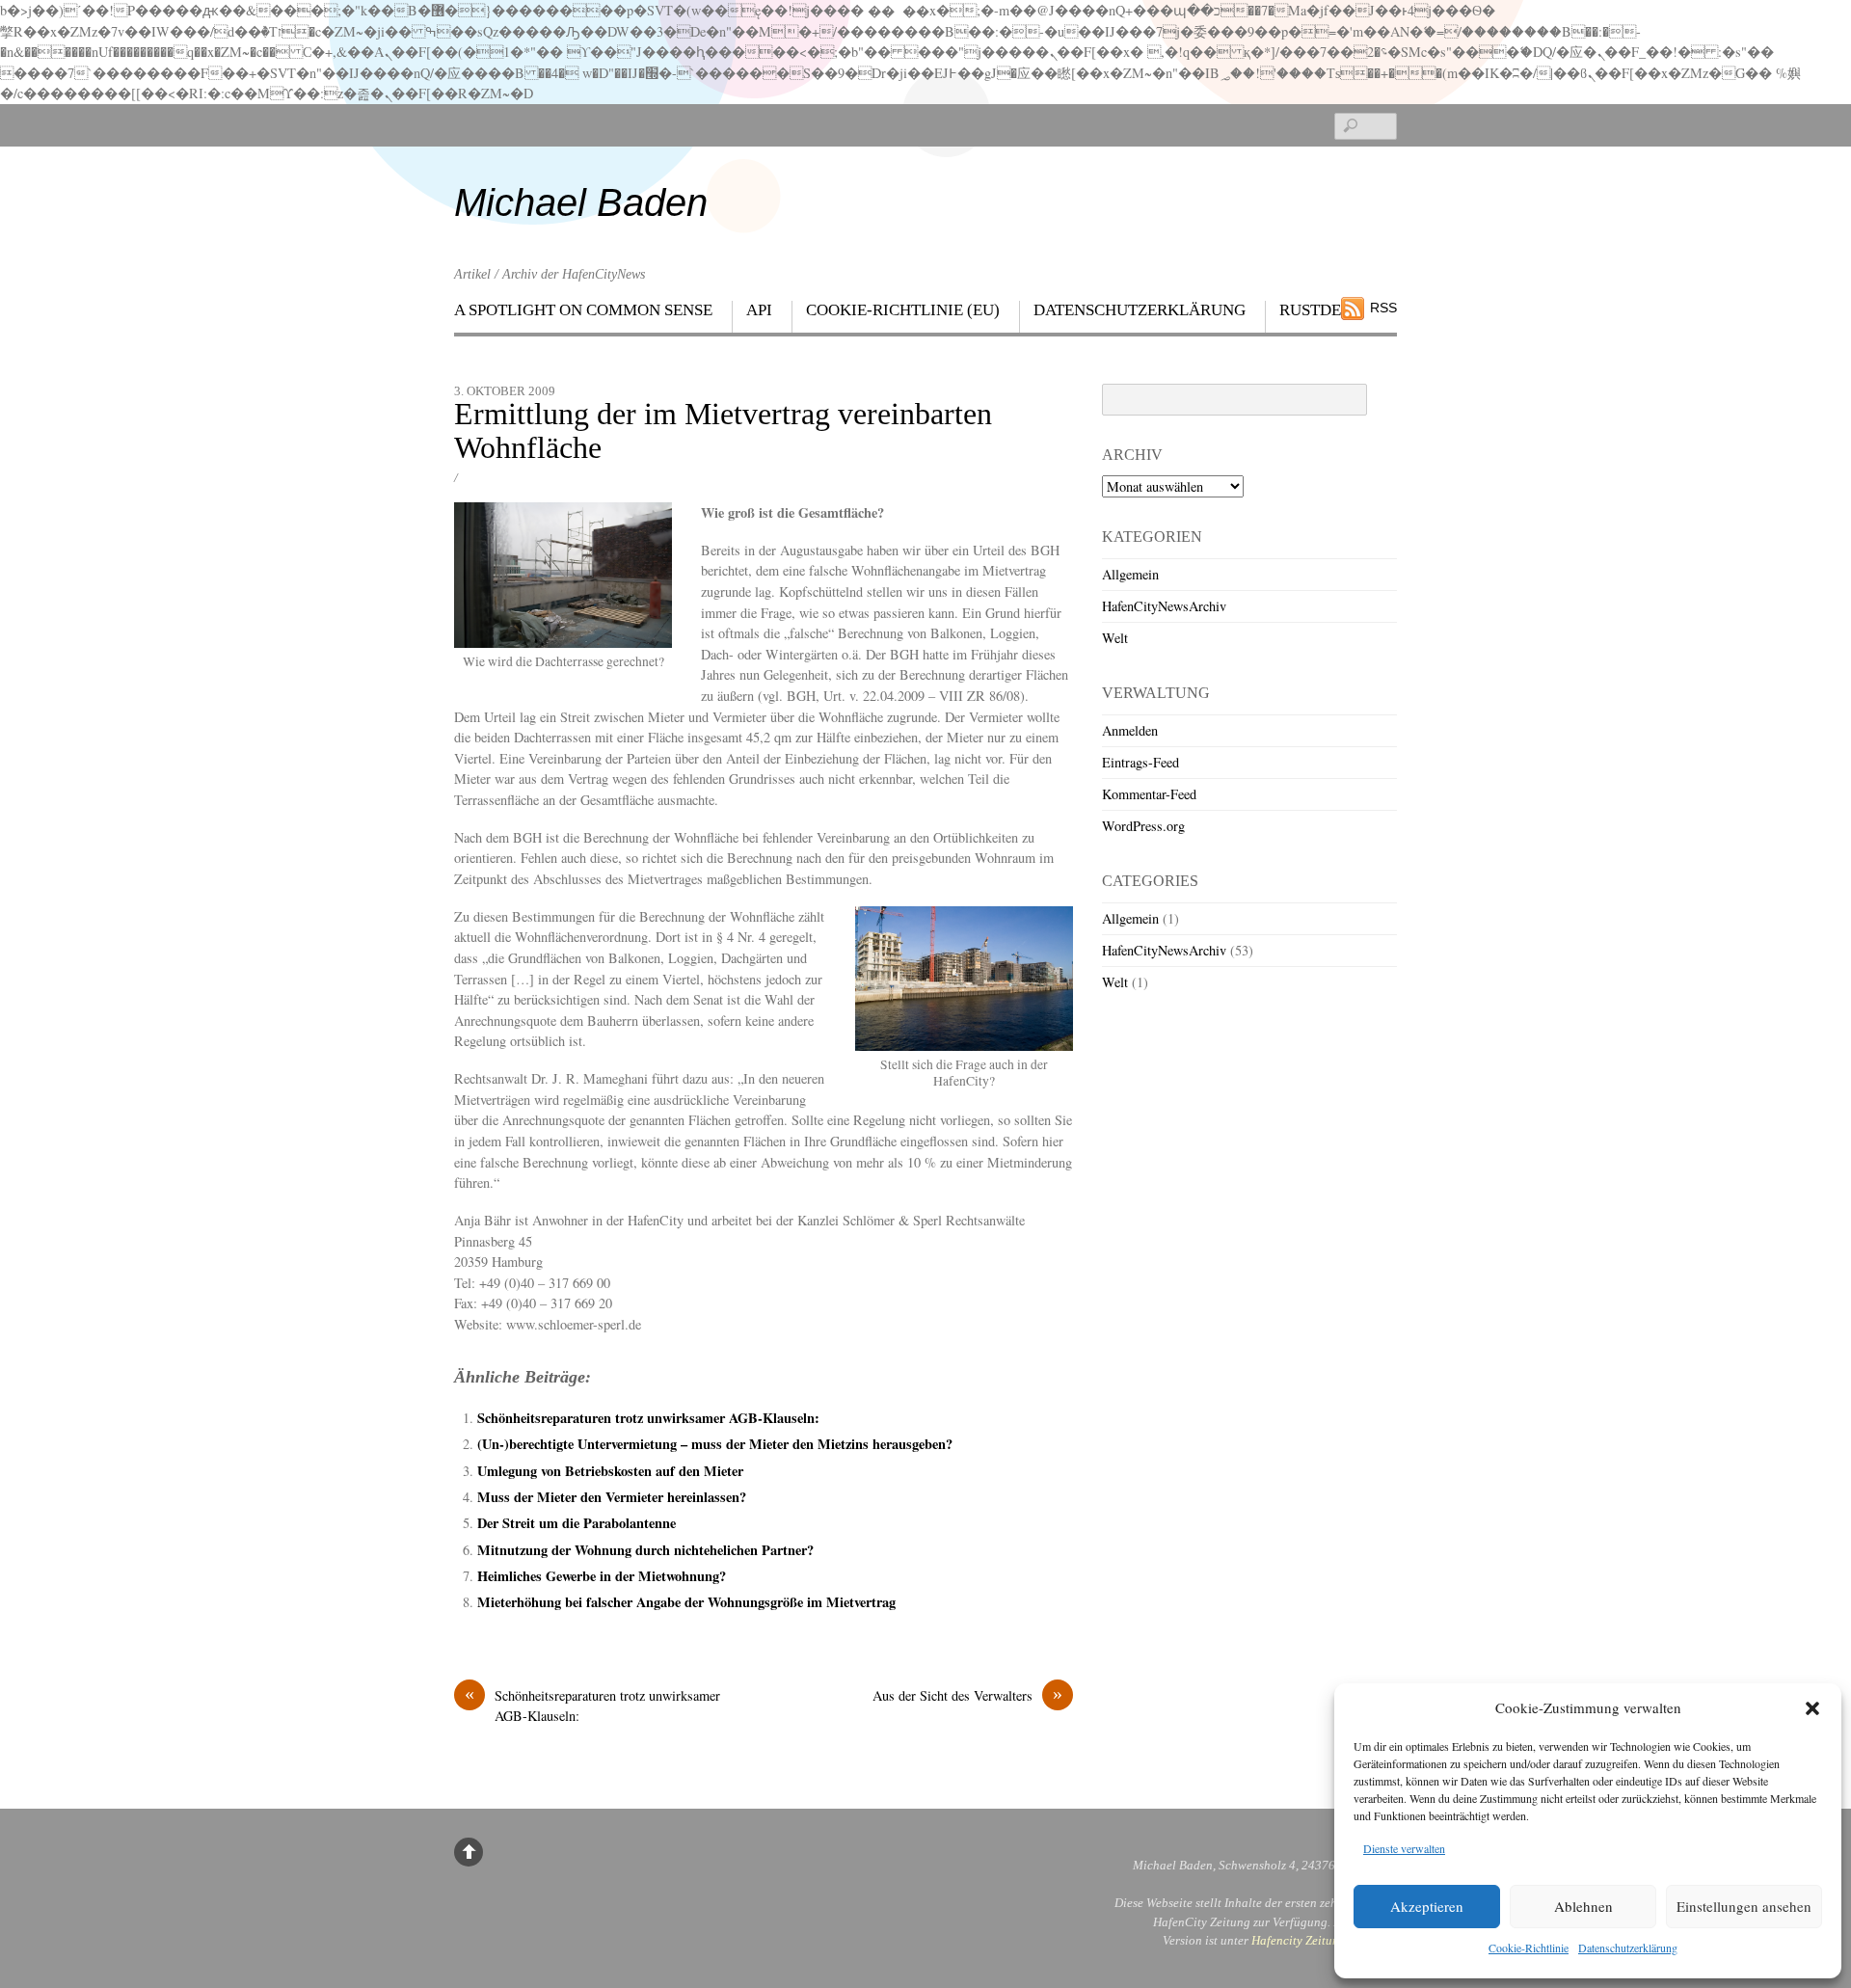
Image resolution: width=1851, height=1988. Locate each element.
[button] (1812, 1708)
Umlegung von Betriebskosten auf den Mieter (610, 1471)
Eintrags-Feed (1140, 762)
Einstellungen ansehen (1744, 1906)
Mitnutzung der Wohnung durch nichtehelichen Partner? (645, 1550)
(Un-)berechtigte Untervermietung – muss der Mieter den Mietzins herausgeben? (715, 1444)
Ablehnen (1583, 1906)
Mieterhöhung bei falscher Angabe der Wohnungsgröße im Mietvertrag (686, 1602)
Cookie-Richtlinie (1529, 1948)
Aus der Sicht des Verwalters (967, 1695)
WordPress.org (1143, 826)
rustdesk (1320, 310)
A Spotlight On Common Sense (583, 310)
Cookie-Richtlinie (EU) (903, 310)
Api (759, 310)
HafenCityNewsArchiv (1164, 606)
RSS (1383, 308)
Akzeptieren (1427, 1906)
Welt (1115, 638)
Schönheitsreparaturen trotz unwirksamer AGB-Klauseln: (648, 1418)
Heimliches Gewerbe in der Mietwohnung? (602, 1576)
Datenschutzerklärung (1628, 1948)
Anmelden (1130, 730)
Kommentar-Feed (1149, 794)
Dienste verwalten (1404, 1848)
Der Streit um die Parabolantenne (577, 1523)
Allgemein (1130, 574)
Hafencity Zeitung (1299, 1940)
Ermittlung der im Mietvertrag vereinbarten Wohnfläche (723, 431)
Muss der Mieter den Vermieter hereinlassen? (612, 1497)
